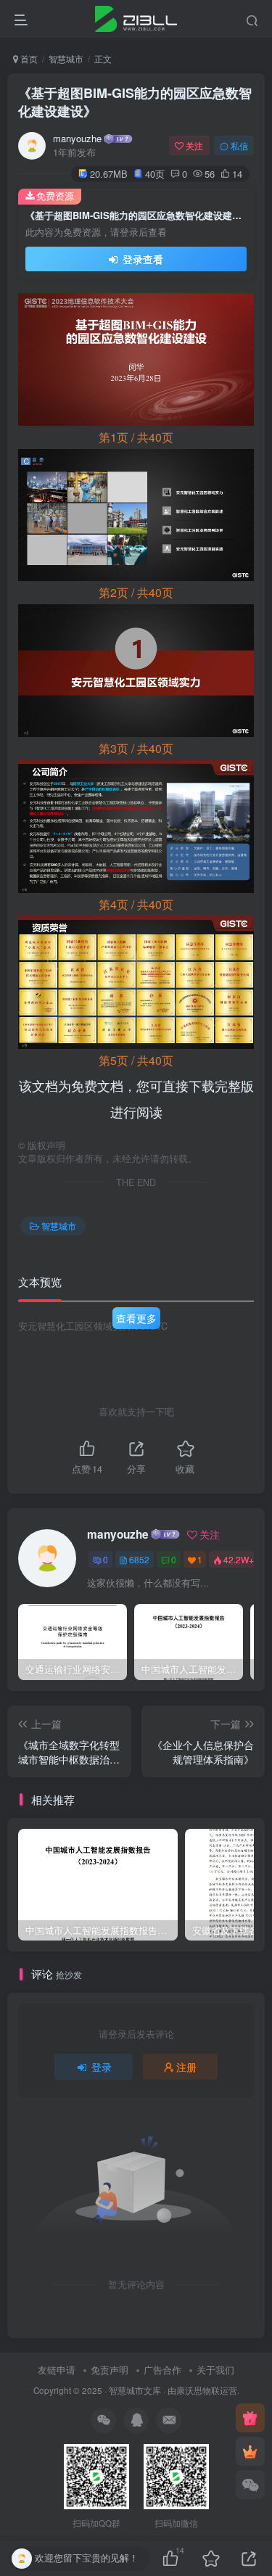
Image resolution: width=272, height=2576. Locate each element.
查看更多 (136, 1318)
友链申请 (57, 2370)
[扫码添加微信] (250, 2485)
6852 (139, 1559)
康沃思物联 (198, 2390)
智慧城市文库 (135, 2390)
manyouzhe (77, 139)
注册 (186, 2067)
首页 (28, 58)
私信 (239, 145)
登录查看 (141, 259)
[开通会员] (250, 2451)
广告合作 (162, 2370)
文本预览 (40, 1281)
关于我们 (215, 2370)
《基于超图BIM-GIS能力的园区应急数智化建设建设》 (135, 102)
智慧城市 (66, 58)
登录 (102, 2067)
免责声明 (110, 2370)
